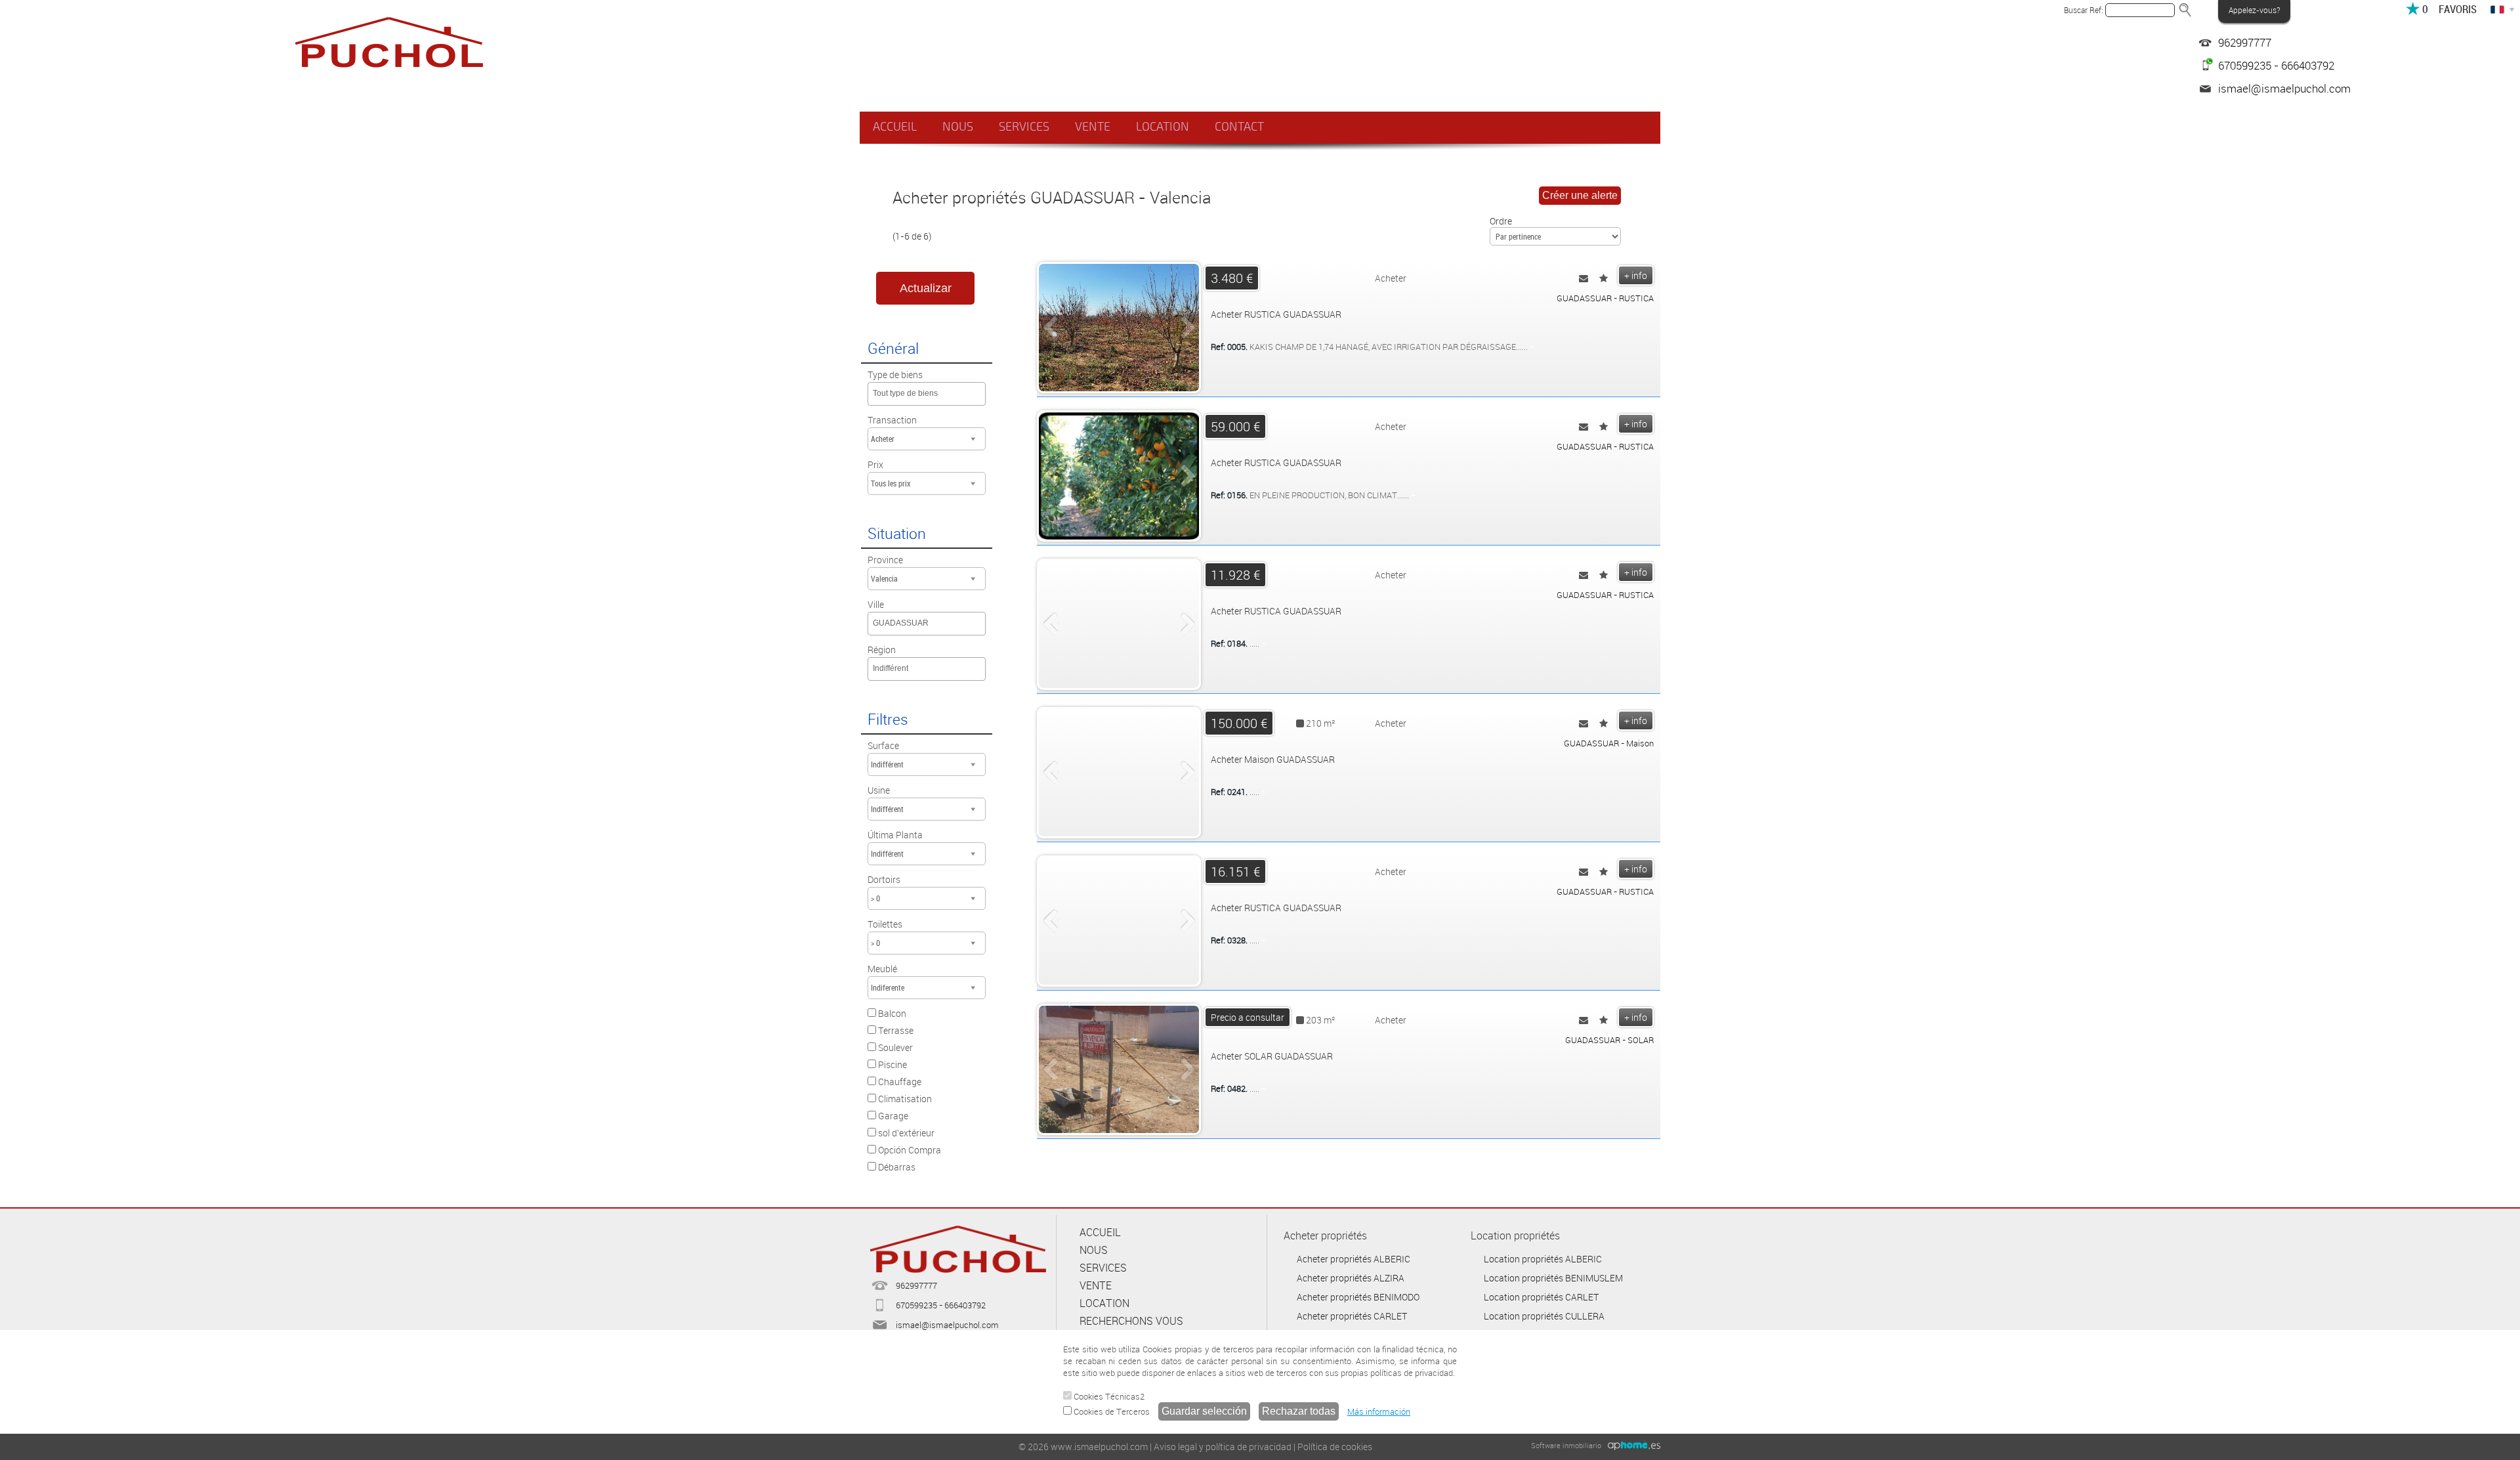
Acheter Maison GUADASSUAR (1273, 759)
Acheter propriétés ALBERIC (1354, 1259)
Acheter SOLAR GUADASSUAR (1272, 1056)
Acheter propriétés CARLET (1352, 1316)
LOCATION (1163, 127)
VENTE (1093, 127)
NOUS (958, 127)
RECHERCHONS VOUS (1131, 1321)
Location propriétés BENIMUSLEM (1553, 1278)
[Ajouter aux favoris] (1604, 278)
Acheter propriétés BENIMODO (1358, 1297)
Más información (1379, 1411)
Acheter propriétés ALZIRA (1351, 1278)
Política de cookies (1335, 1447)
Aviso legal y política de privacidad (1223, 1447)
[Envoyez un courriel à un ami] (1584, 278)
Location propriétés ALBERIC (1543, 1259)
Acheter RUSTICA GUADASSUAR (1276, 314)
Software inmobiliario (1566, 1445)
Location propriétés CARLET (1541, 1297)
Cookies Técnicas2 (1108, 1396)
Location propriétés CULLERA (1544, 1316)
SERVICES (1024, 127)
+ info (1636, 275)
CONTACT (1239, 127)
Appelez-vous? (2254, 10)
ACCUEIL (895, 127)
